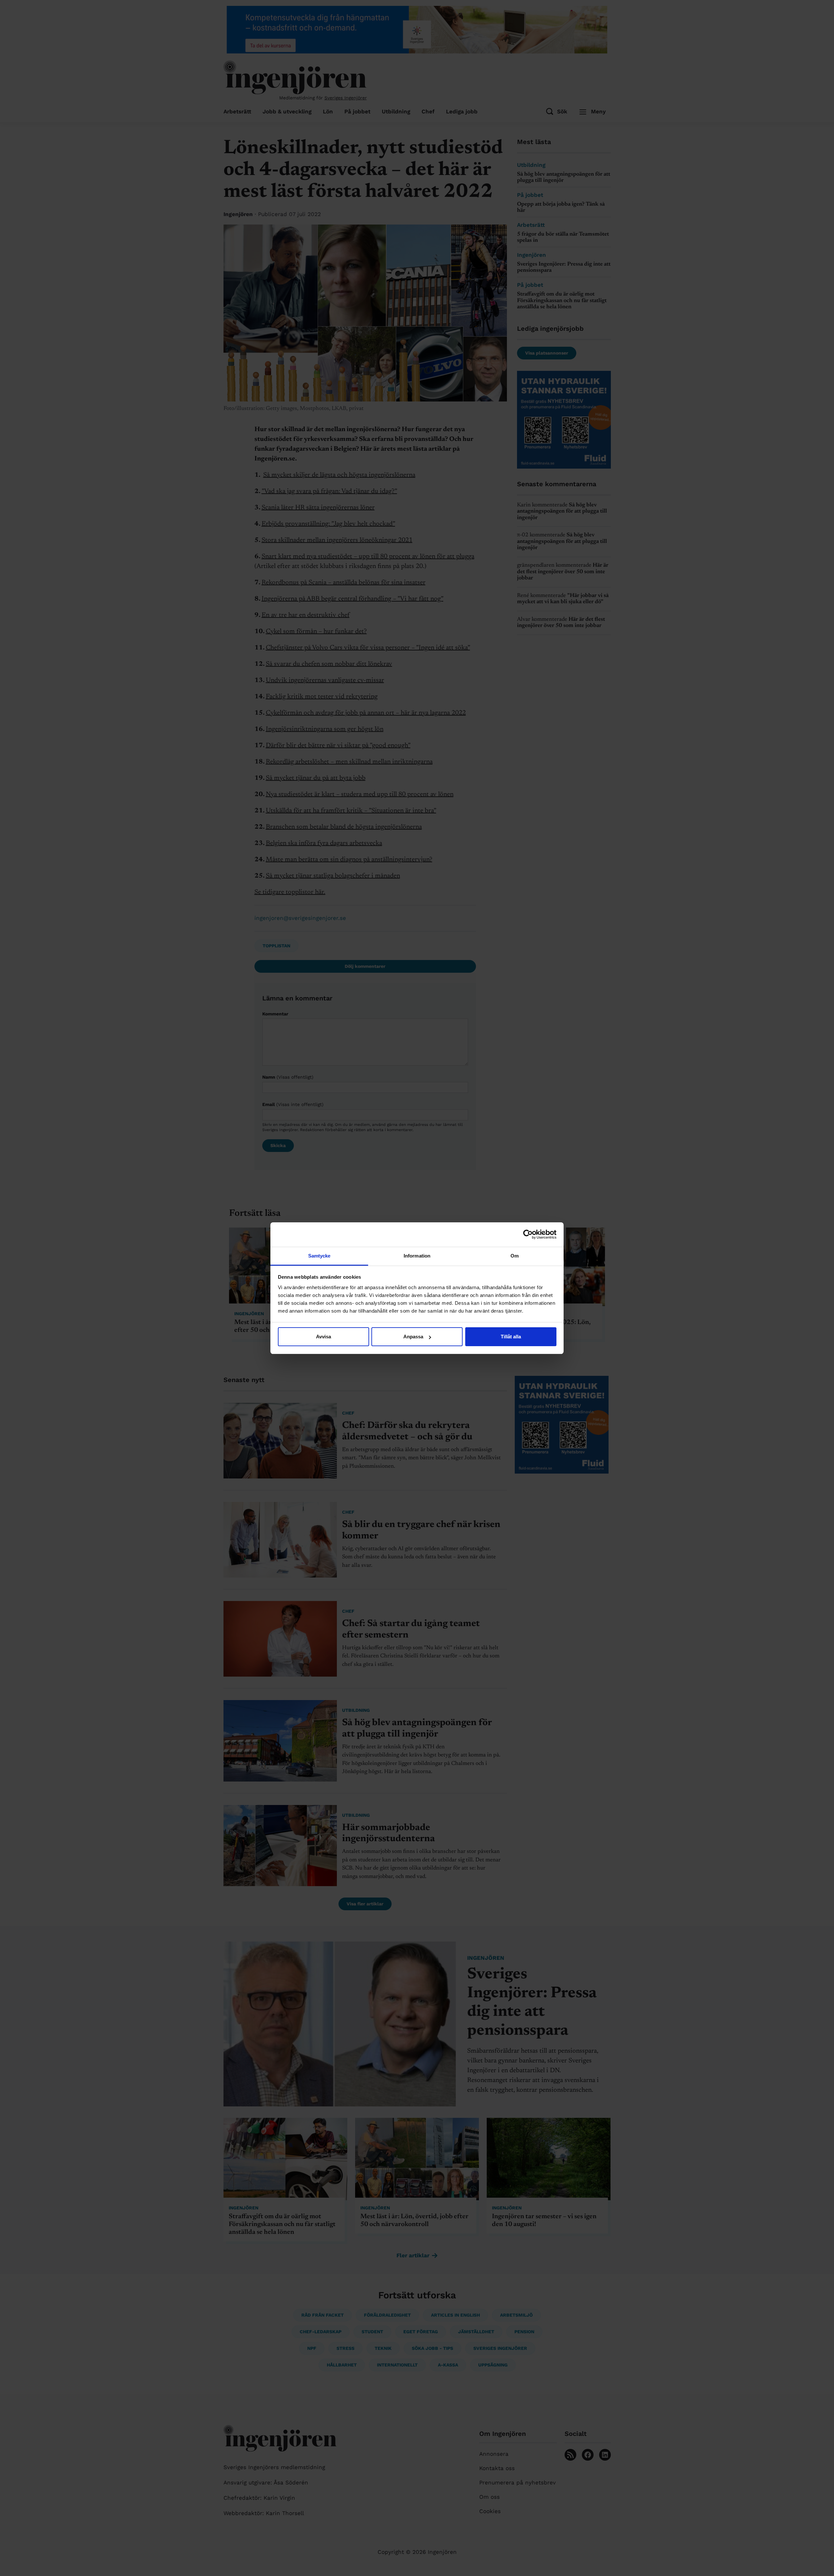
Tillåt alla (511, 1337)
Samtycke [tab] (319, 1256)
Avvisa (324, 1337)
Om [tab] (515, 1256)
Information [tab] (417, 1256)
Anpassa (413, 1337)
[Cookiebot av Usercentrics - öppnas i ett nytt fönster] (528, 1234)
